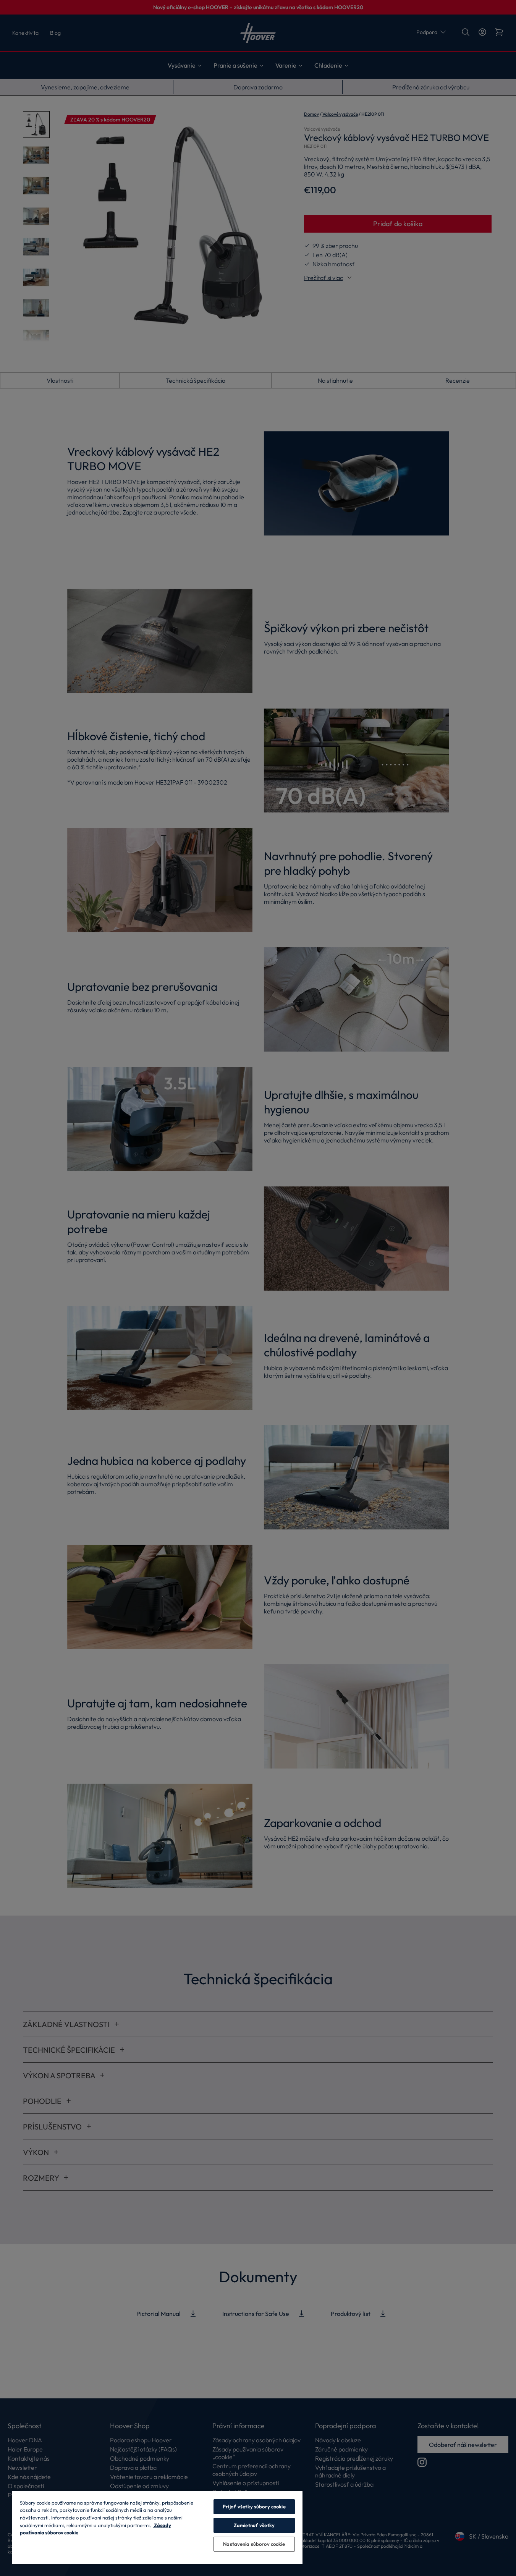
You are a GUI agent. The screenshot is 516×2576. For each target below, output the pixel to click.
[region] (157, 2527)
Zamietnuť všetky (254, 2525)
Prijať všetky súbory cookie (254, 2506)
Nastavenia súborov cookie (254, 2544)
